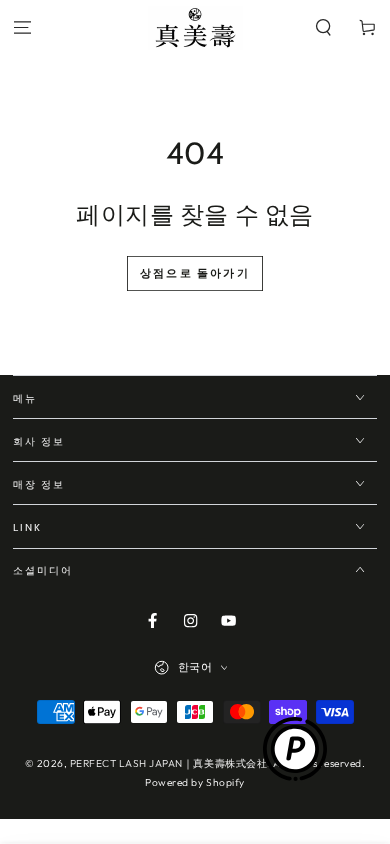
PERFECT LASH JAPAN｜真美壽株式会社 (168, 763)
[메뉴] (22, 28)
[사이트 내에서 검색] (324, 28)
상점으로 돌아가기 (195, 273)
